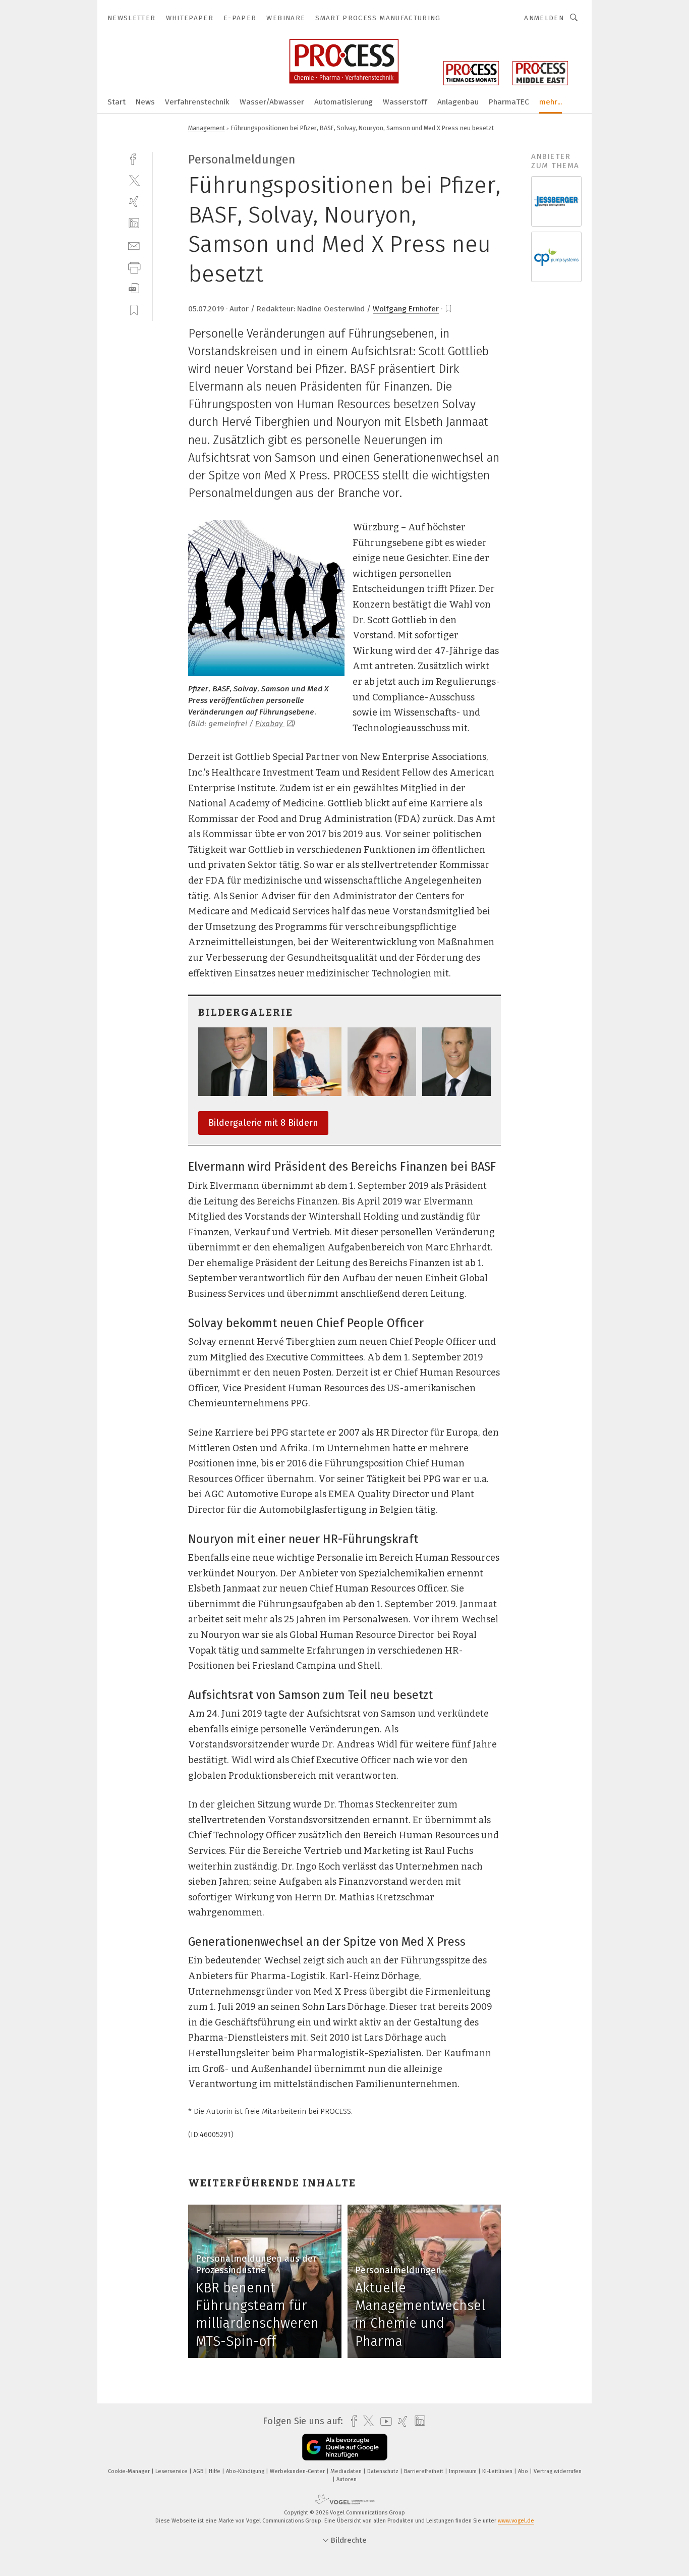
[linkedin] (134, 223)
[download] (134, 288)
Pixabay (270, 724)
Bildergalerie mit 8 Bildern (263, 1123)
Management (207, 128)
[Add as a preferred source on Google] (345, 2447)
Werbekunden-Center (298, 2471)
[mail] (134, 245)
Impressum (464, 2471)
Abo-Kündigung (246, 2471)
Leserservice (172, 2471)
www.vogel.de (516, 2521)
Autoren (347, 2479)
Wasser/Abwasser (272, 102)
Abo (524, 2471)
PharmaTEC (509, 102)
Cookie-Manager (130, 2471)
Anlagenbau (458, 102)
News (145, 102)
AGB (199, 2471)
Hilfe (215, 2471)
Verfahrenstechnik (197, 102)
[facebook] (134, 158)
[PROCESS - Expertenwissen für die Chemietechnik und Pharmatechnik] (117, 101)
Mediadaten (347, 2471)
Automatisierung (343, 102)
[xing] (134, 202)
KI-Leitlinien (498, 2471)
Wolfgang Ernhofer (406, 309)
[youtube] (384, 2421)
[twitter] (134, 180)
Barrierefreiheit (424, 2471)
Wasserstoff (405, 102)
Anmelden (544, 18)
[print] (134, 267)
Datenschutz (384, 2471)
